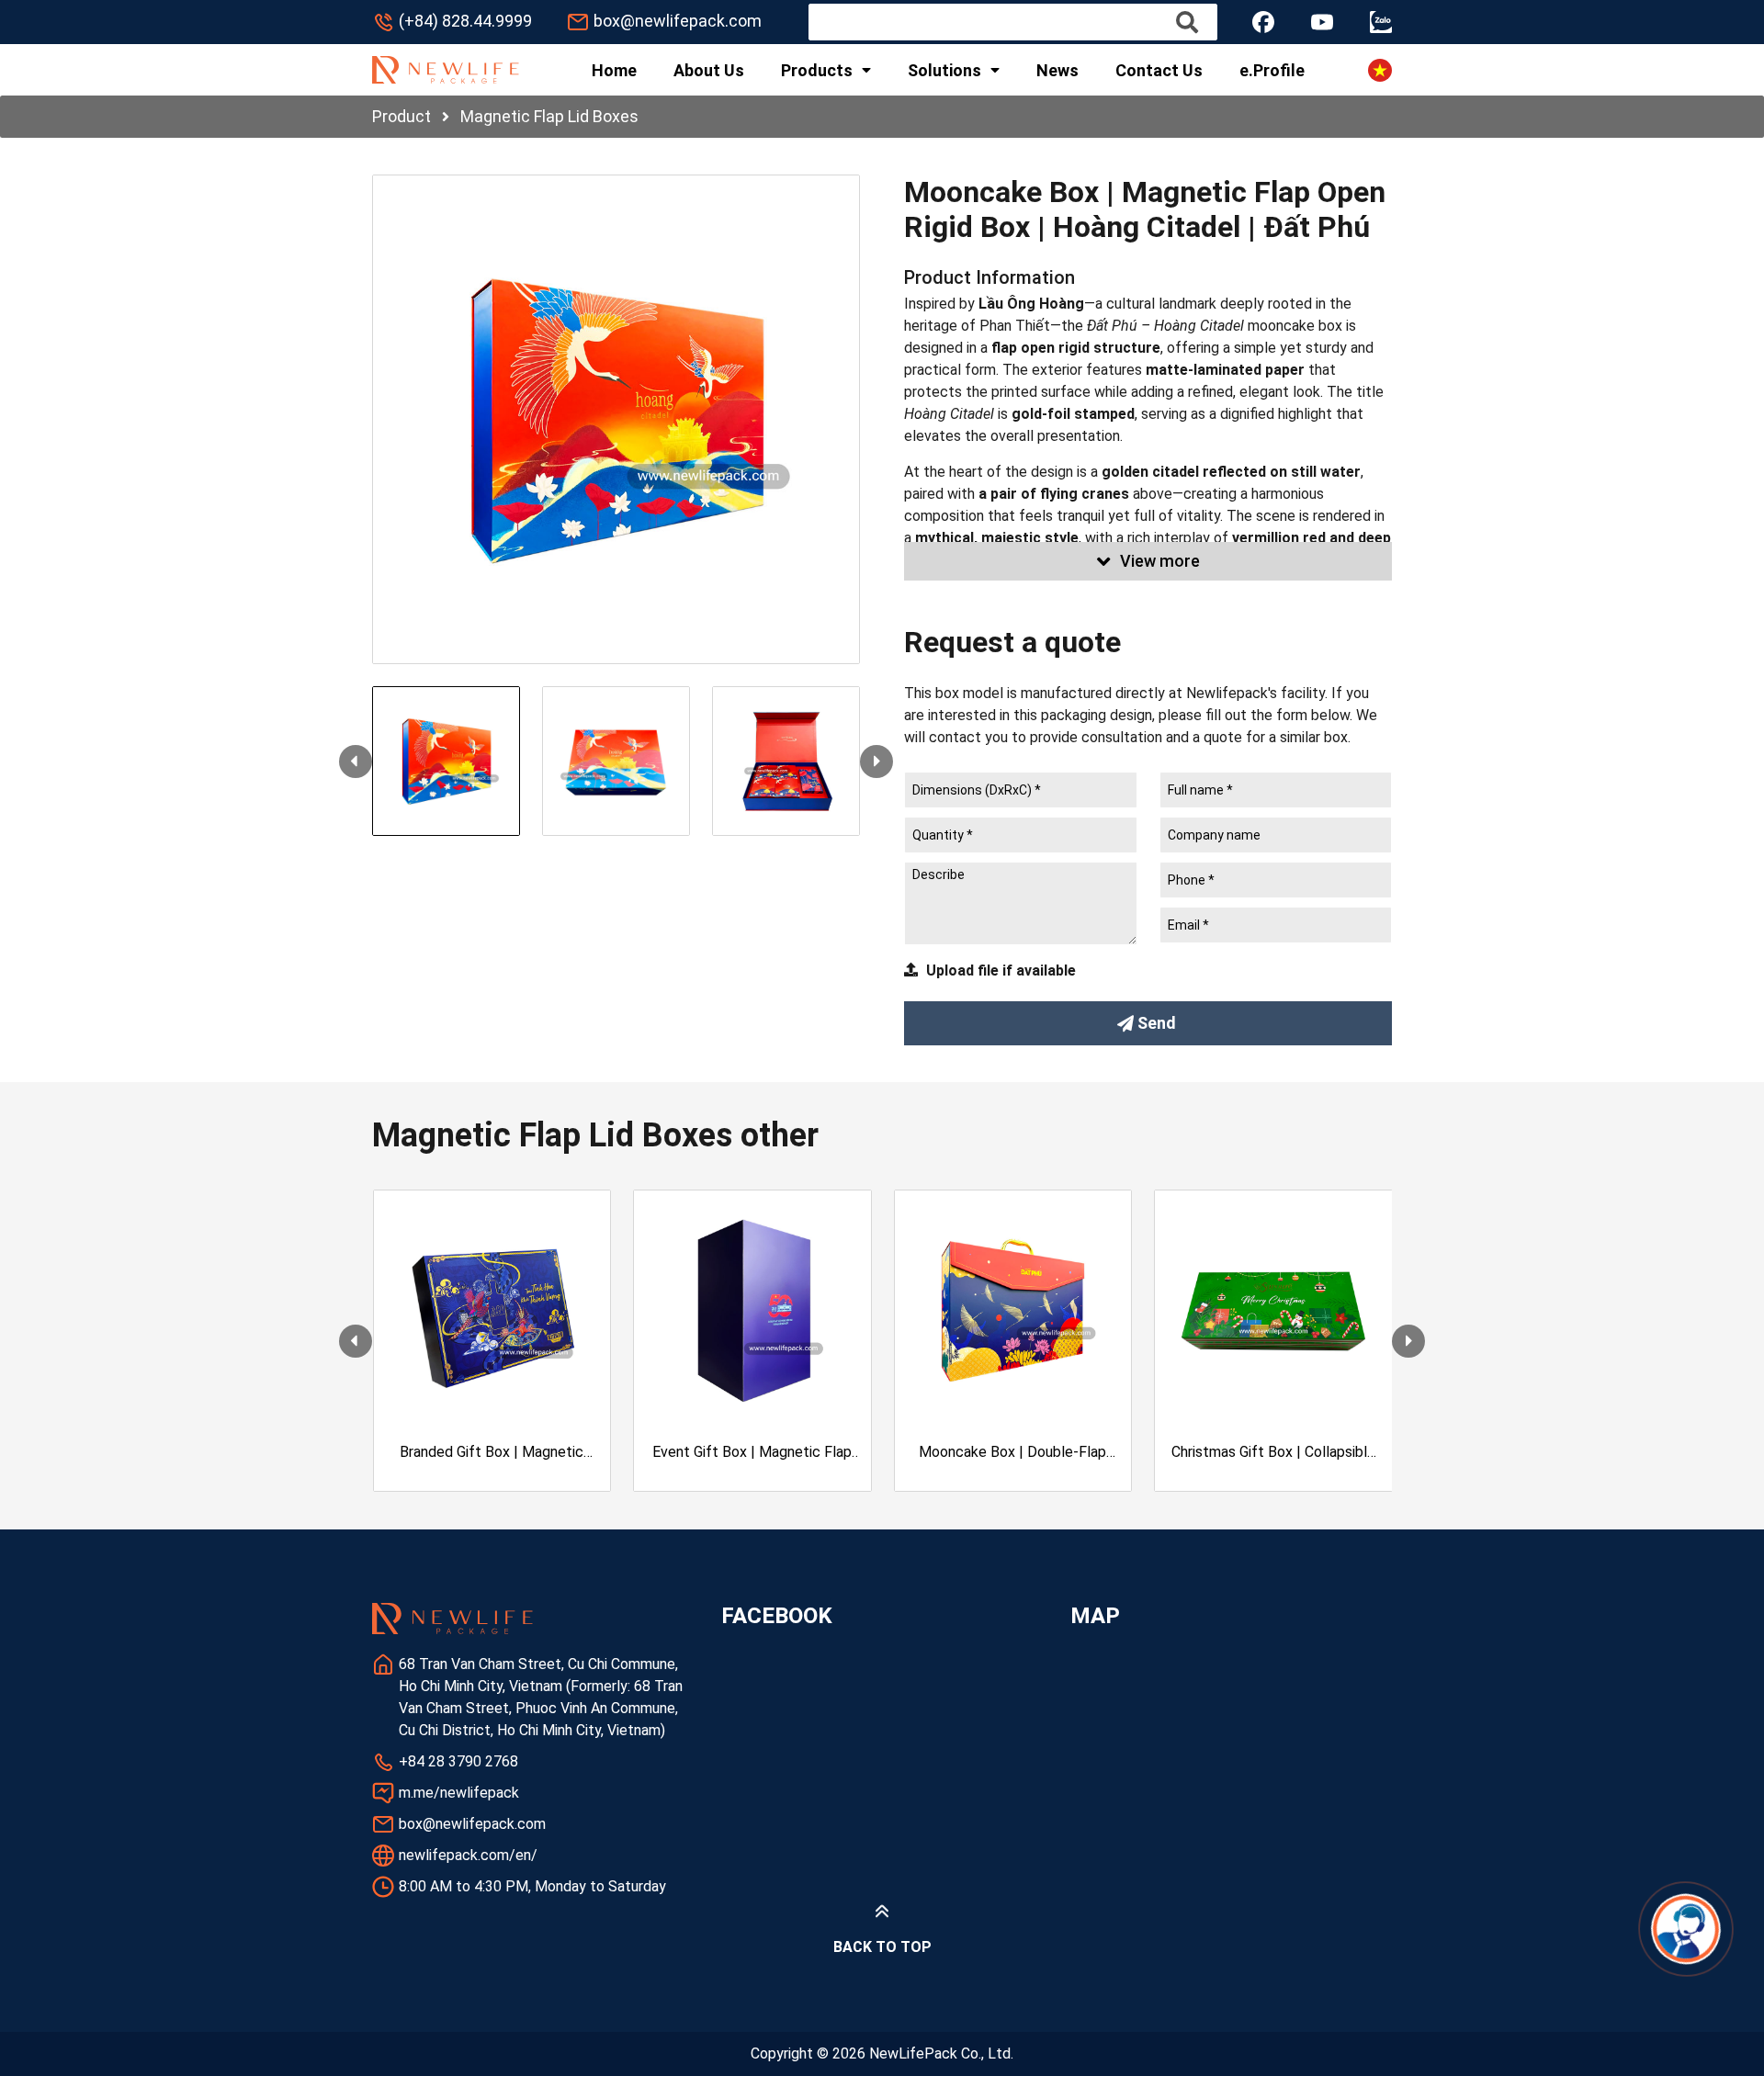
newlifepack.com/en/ (468, 1855)
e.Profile (1272, 70)
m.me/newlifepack (459, 1793)
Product (401, 116)
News (1057, 70)
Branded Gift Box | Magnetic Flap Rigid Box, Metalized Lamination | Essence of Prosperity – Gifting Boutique (492, 1453)
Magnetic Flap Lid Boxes (549, 116)
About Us (709, 70)
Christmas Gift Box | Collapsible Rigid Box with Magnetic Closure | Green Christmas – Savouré (1273, 1453)
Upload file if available (1001, 970)
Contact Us (1159, 70)
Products (817, 70)
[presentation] (356, 762)
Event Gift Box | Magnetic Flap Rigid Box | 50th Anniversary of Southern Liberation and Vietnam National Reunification (752, 1453)
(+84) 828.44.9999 (465, 21)
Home (614, 70)
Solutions (944, 70)
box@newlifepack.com (678, 21)
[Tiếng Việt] (1380, 70)
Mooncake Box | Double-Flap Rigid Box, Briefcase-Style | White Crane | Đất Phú (1012, 1453)
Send (1157, 1023)
